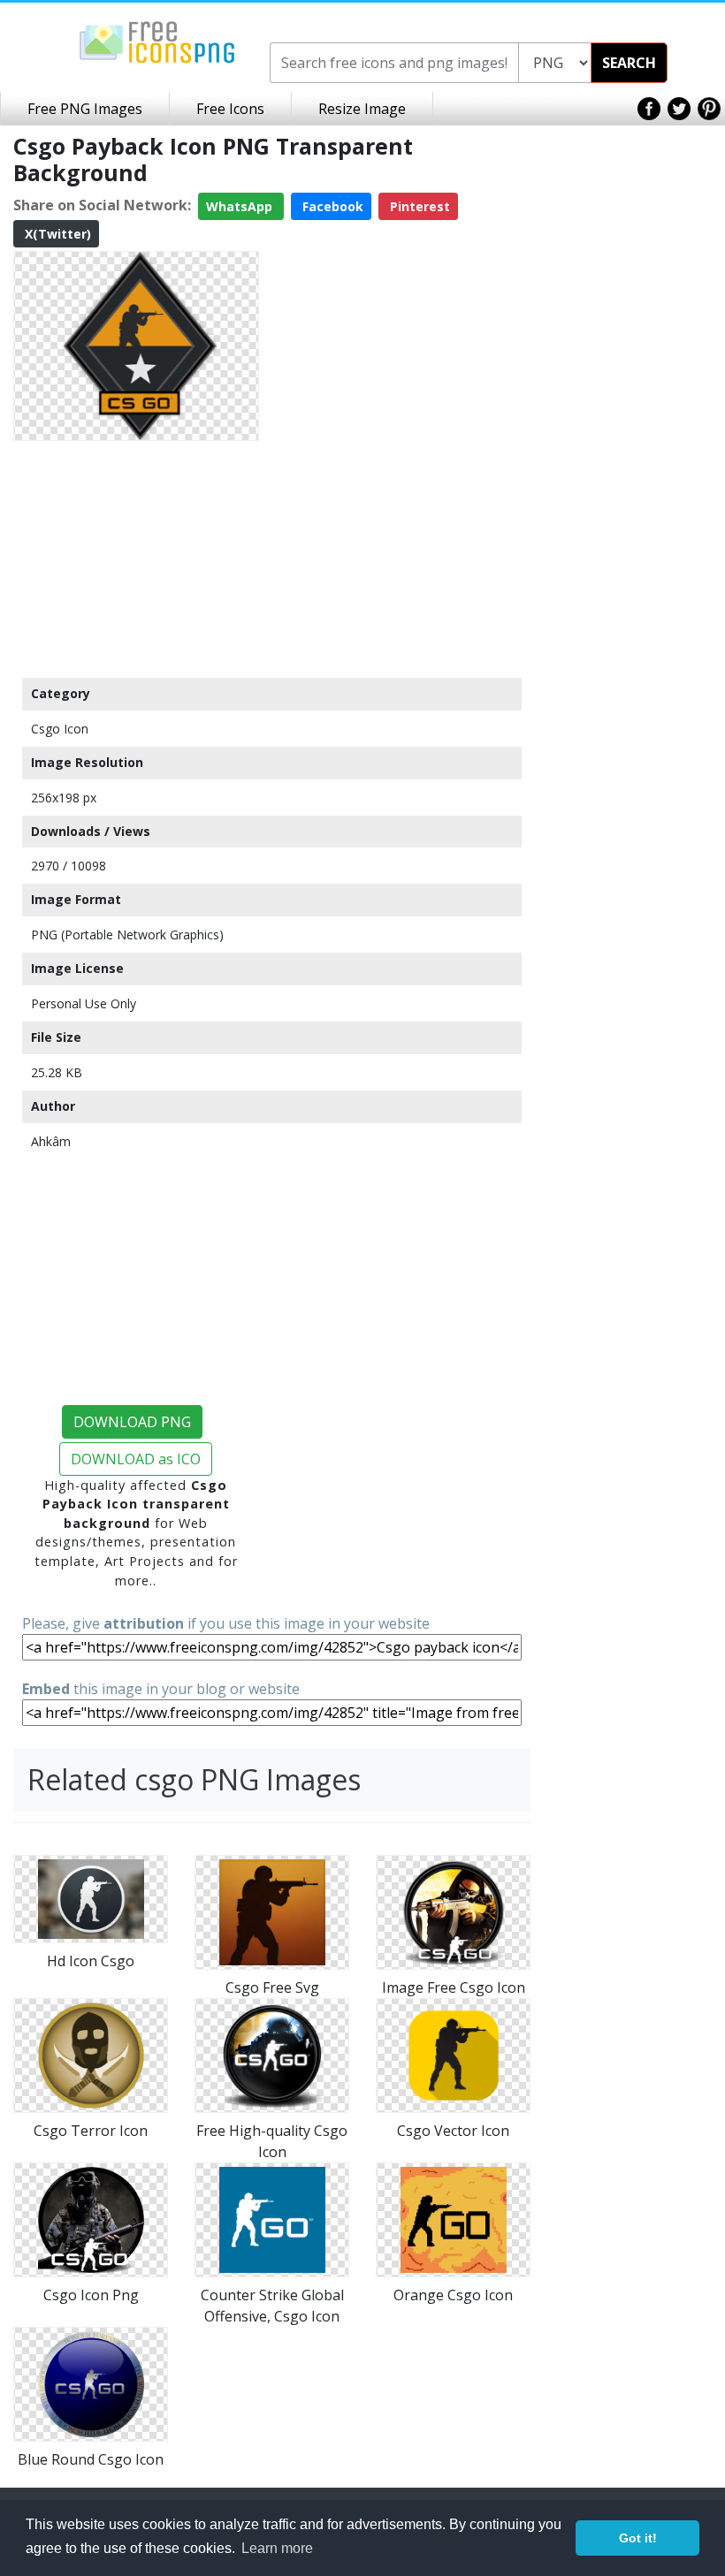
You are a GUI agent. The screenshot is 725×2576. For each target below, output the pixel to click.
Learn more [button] (277, 2548)
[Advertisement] (136, 559)
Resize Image (362, 109)
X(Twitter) (56, 234)
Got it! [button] (638, 2538)
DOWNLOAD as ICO (136, 1459)
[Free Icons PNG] (157, 41)
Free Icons (230, 109)
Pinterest (418, 206)
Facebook (331, 206)
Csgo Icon (60, 729)
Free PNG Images (85, 109)
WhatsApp (241, 206)
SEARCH (629, 63)
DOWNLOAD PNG (132, 1422)
